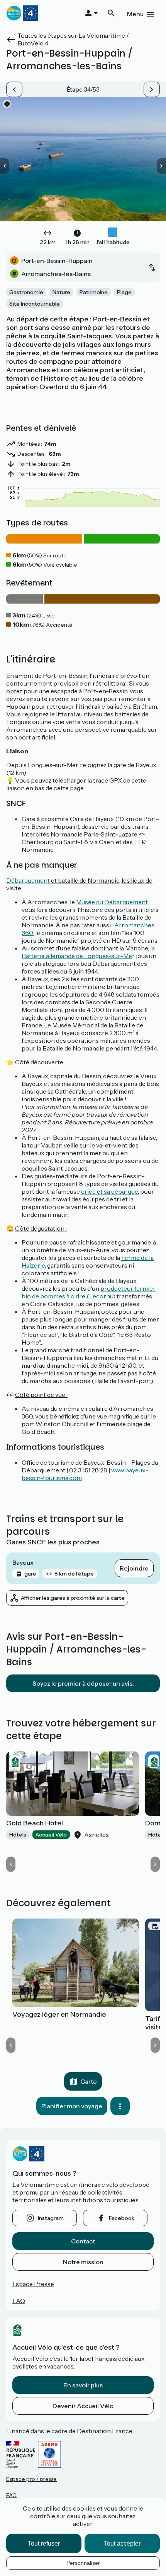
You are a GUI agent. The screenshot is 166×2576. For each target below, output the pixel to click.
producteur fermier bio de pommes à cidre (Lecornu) (89, 1292)
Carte (89, 2081)
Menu (135, 14)
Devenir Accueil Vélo (83, 2406)
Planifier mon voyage (72, 2106)
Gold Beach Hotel (35, 1823)
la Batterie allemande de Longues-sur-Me (88, 952)
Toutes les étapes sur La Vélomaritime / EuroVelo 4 (73, 39)
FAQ (19, 2301)
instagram (51, 2218)
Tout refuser (44, 2543)
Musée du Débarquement (112, 902)
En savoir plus (83, 2385)
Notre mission (83, 2262)
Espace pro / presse (31, 2479)
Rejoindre (134, 1568)
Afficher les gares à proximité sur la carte (73, 1598)
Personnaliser (83, 2563)
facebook (122, 2218)
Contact (83, 2241)
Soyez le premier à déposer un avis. (83, 1683)
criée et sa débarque (109, 1191)
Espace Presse (33, 2284)
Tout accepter (122, 2543)
